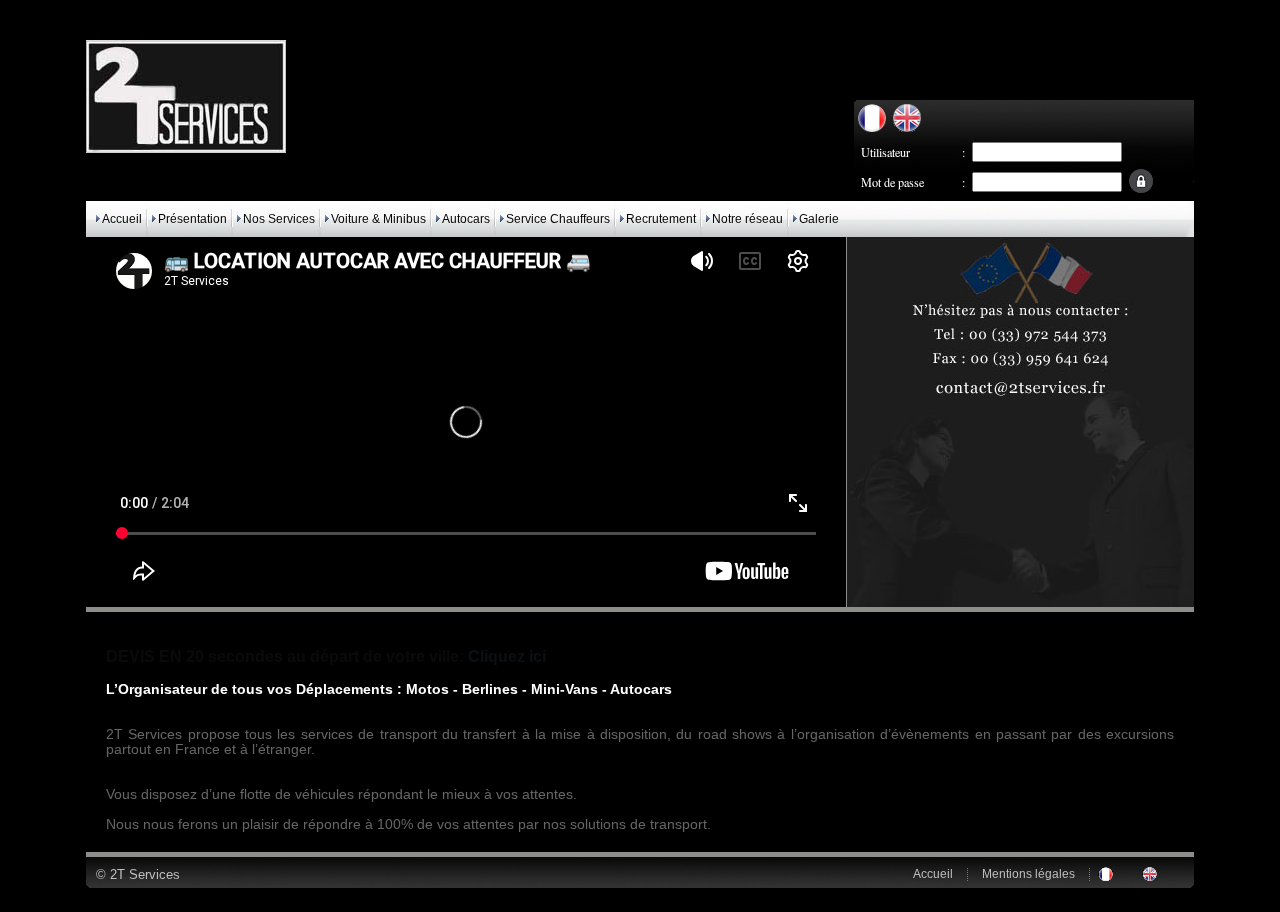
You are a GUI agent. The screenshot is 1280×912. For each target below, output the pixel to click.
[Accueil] (186, 148)
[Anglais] (907, 127)
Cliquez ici (507, 656)
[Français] (872, 127)
